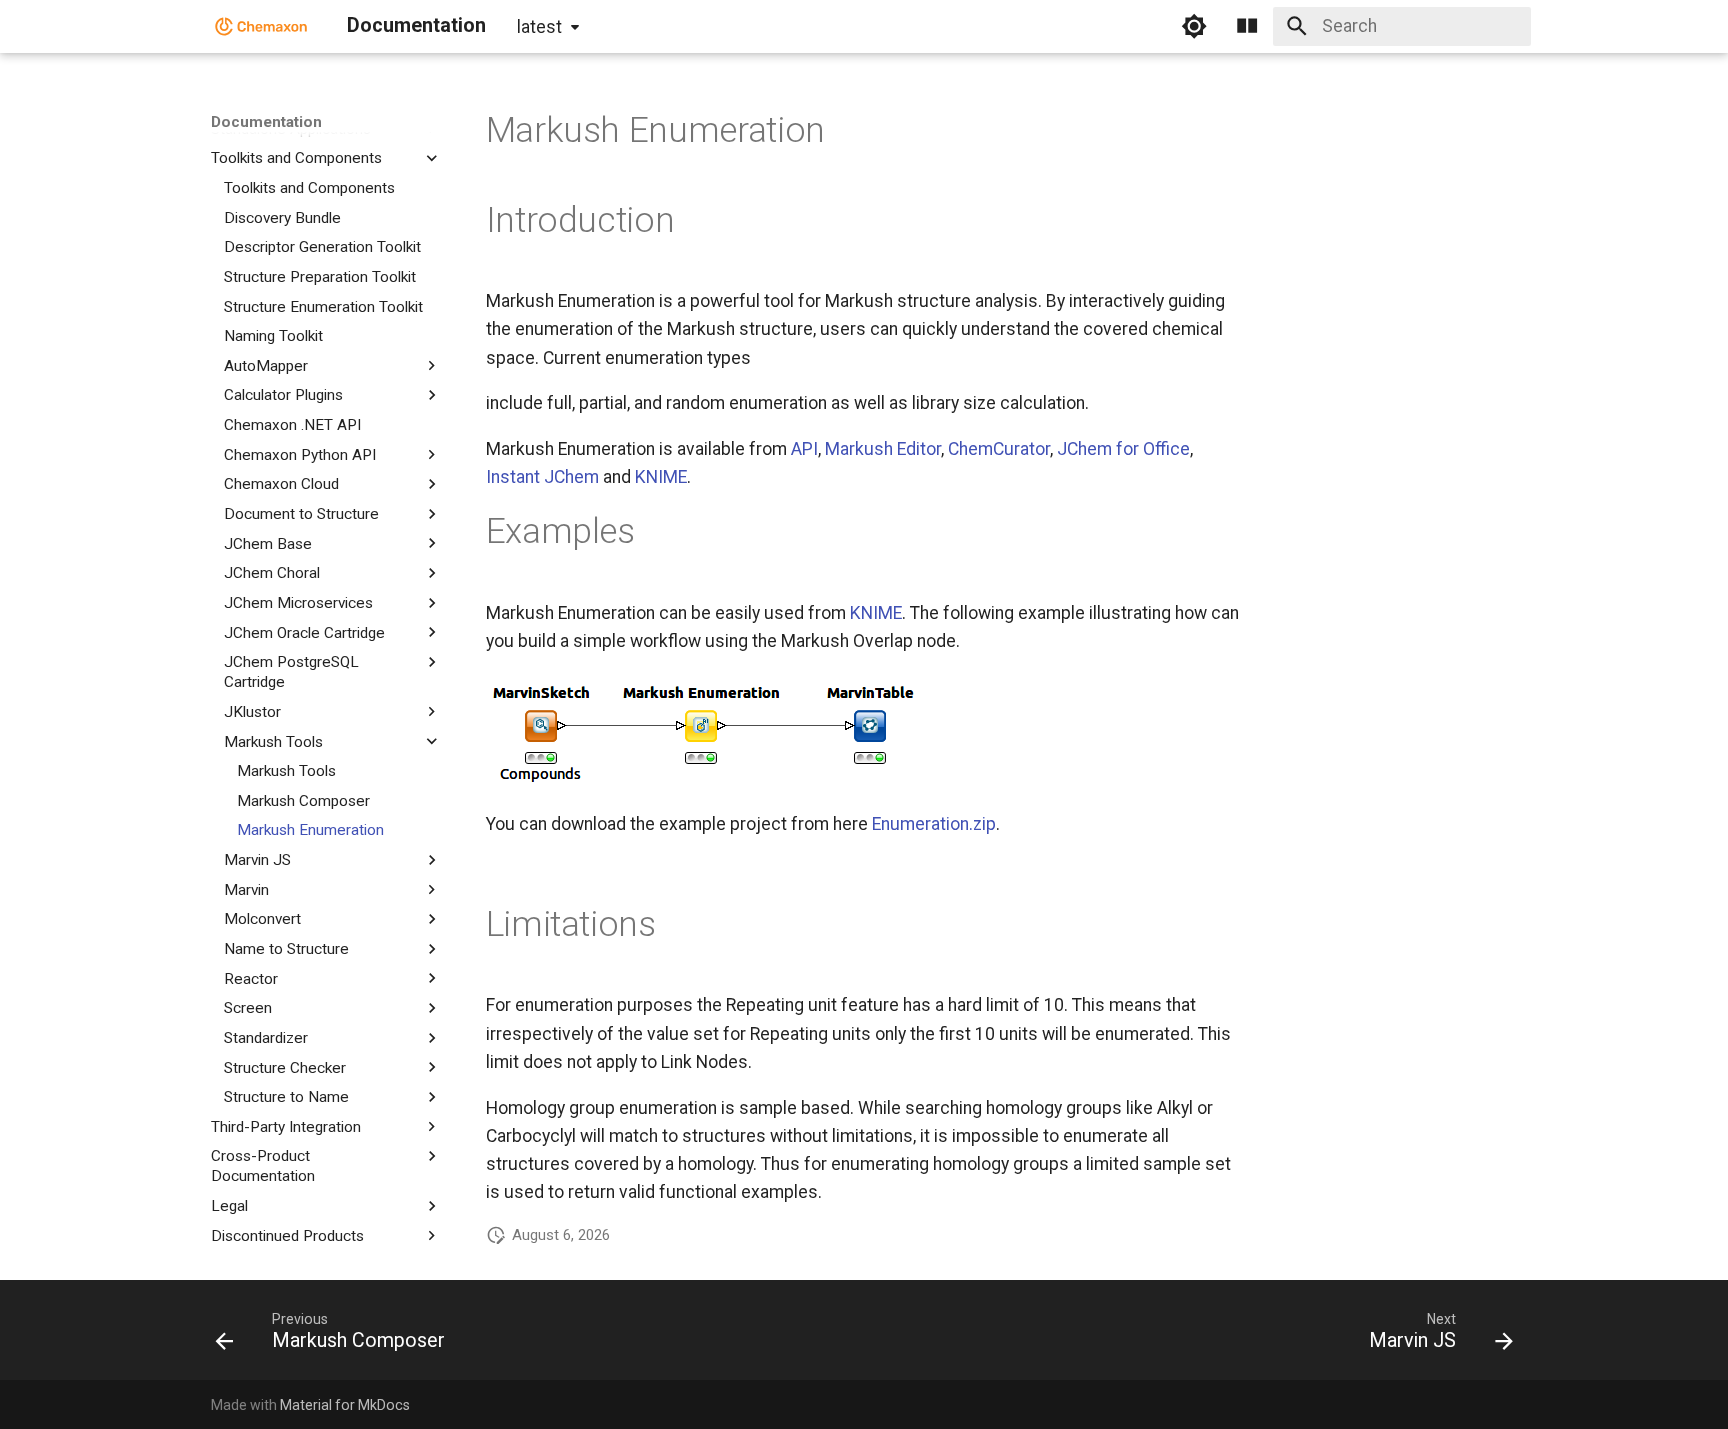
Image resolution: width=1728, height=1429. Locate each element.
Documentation (266, 122)
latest (539, 27)
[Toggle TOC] (1247, 26)
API (804, 449)
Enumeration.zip (934, 824)
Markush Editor (883, 449)
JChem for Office (1123, 449)
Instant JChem (542, 477)
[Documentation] (261, 26)
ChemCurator (999, 449)
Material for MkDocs (345, 1405)
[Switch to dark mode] (1194, 26)
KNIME (661, 477)
